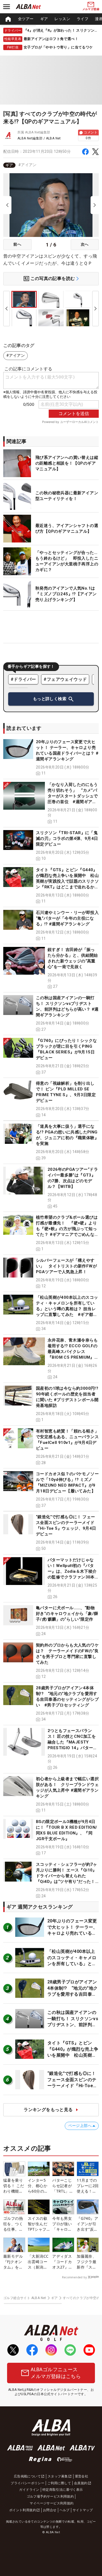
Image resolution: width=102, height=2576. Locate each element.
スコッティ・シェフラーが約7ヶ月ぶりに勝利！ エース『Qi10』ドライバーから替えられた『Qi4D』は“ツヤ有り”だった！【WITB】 (67, 1876)
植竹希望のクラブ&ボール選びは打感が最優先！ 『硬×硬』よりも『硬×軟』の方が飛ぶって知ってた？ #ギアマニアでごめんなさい (67, 1229)
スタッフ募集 (58, 2476)
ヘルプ (65, 2510)
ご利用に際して (59, 2483)
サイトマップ (83, 2510)
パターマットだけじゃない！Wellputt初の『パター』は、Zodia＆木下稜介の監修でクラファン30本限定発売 (72, 1571)
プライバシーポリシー (27, 2483)
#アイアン (27, 165)
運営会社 (82, 2476)
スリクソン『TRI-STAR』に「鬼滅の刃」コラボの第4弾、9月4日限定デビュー (67, 839)
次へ (85, 244)
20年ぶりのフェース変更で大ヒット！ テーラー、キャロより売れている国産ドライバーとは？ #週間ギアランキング (72, 1933)
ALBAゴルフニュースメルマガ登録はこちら (56, 2373)
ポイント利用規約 (23, 2510)
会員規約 (81, 2483)
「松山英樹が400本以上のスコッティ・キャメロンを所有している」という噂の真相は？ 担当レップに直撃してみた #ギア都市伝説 (67, 1309)
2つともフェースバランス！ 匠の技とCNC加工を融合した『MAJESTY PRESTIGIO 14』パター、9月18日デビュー (72, 1742)
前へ (17, 244)
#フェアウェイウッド (65, 679)
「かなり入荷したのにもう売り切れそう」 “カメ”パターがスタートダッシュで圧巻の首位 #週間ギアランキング (73, 796)
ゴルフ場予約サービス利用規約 (50, 2496)
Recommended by (74, 2277)
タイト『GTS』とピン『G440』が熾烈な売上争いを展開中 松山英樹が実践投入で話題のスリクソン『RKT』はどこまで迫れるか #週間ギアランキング (67, 881)
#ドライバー (23, 679)
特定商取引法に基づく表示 (63, 2490)
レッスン (62, 19)
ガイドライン (29, 2490)
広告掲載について (27, 2476)
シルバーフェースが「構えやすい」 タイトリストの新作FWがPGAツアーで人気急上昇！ (66, 1266)
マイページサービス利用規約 (52, 2503)
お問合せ (50, 2510)
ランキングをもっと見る (48, 2110)
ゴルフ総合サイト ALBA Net (25, 2298)
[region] (51, 19)
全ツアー (26, 19)
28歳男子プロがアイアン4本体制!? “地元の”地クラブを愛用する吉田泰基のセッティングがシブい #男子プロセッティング (74, 1994)
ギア (44, 19)
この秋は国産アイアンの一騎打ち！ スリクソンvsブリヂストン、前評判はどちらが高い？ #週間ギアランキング (73, 2025)
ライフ (83, 19)
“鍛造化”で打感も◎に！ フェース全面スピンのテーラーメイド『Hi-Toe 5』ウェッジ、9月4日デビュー (72, 2086)
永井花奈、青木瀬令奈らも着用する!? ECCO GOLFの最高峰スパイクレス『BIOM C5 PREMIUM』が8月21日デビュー (73, 1352)
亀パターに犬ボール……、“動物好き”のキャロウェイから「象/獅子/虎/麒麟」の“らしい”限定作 (67, 1614)
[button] (51, 758)
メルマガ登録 (91, 9)
